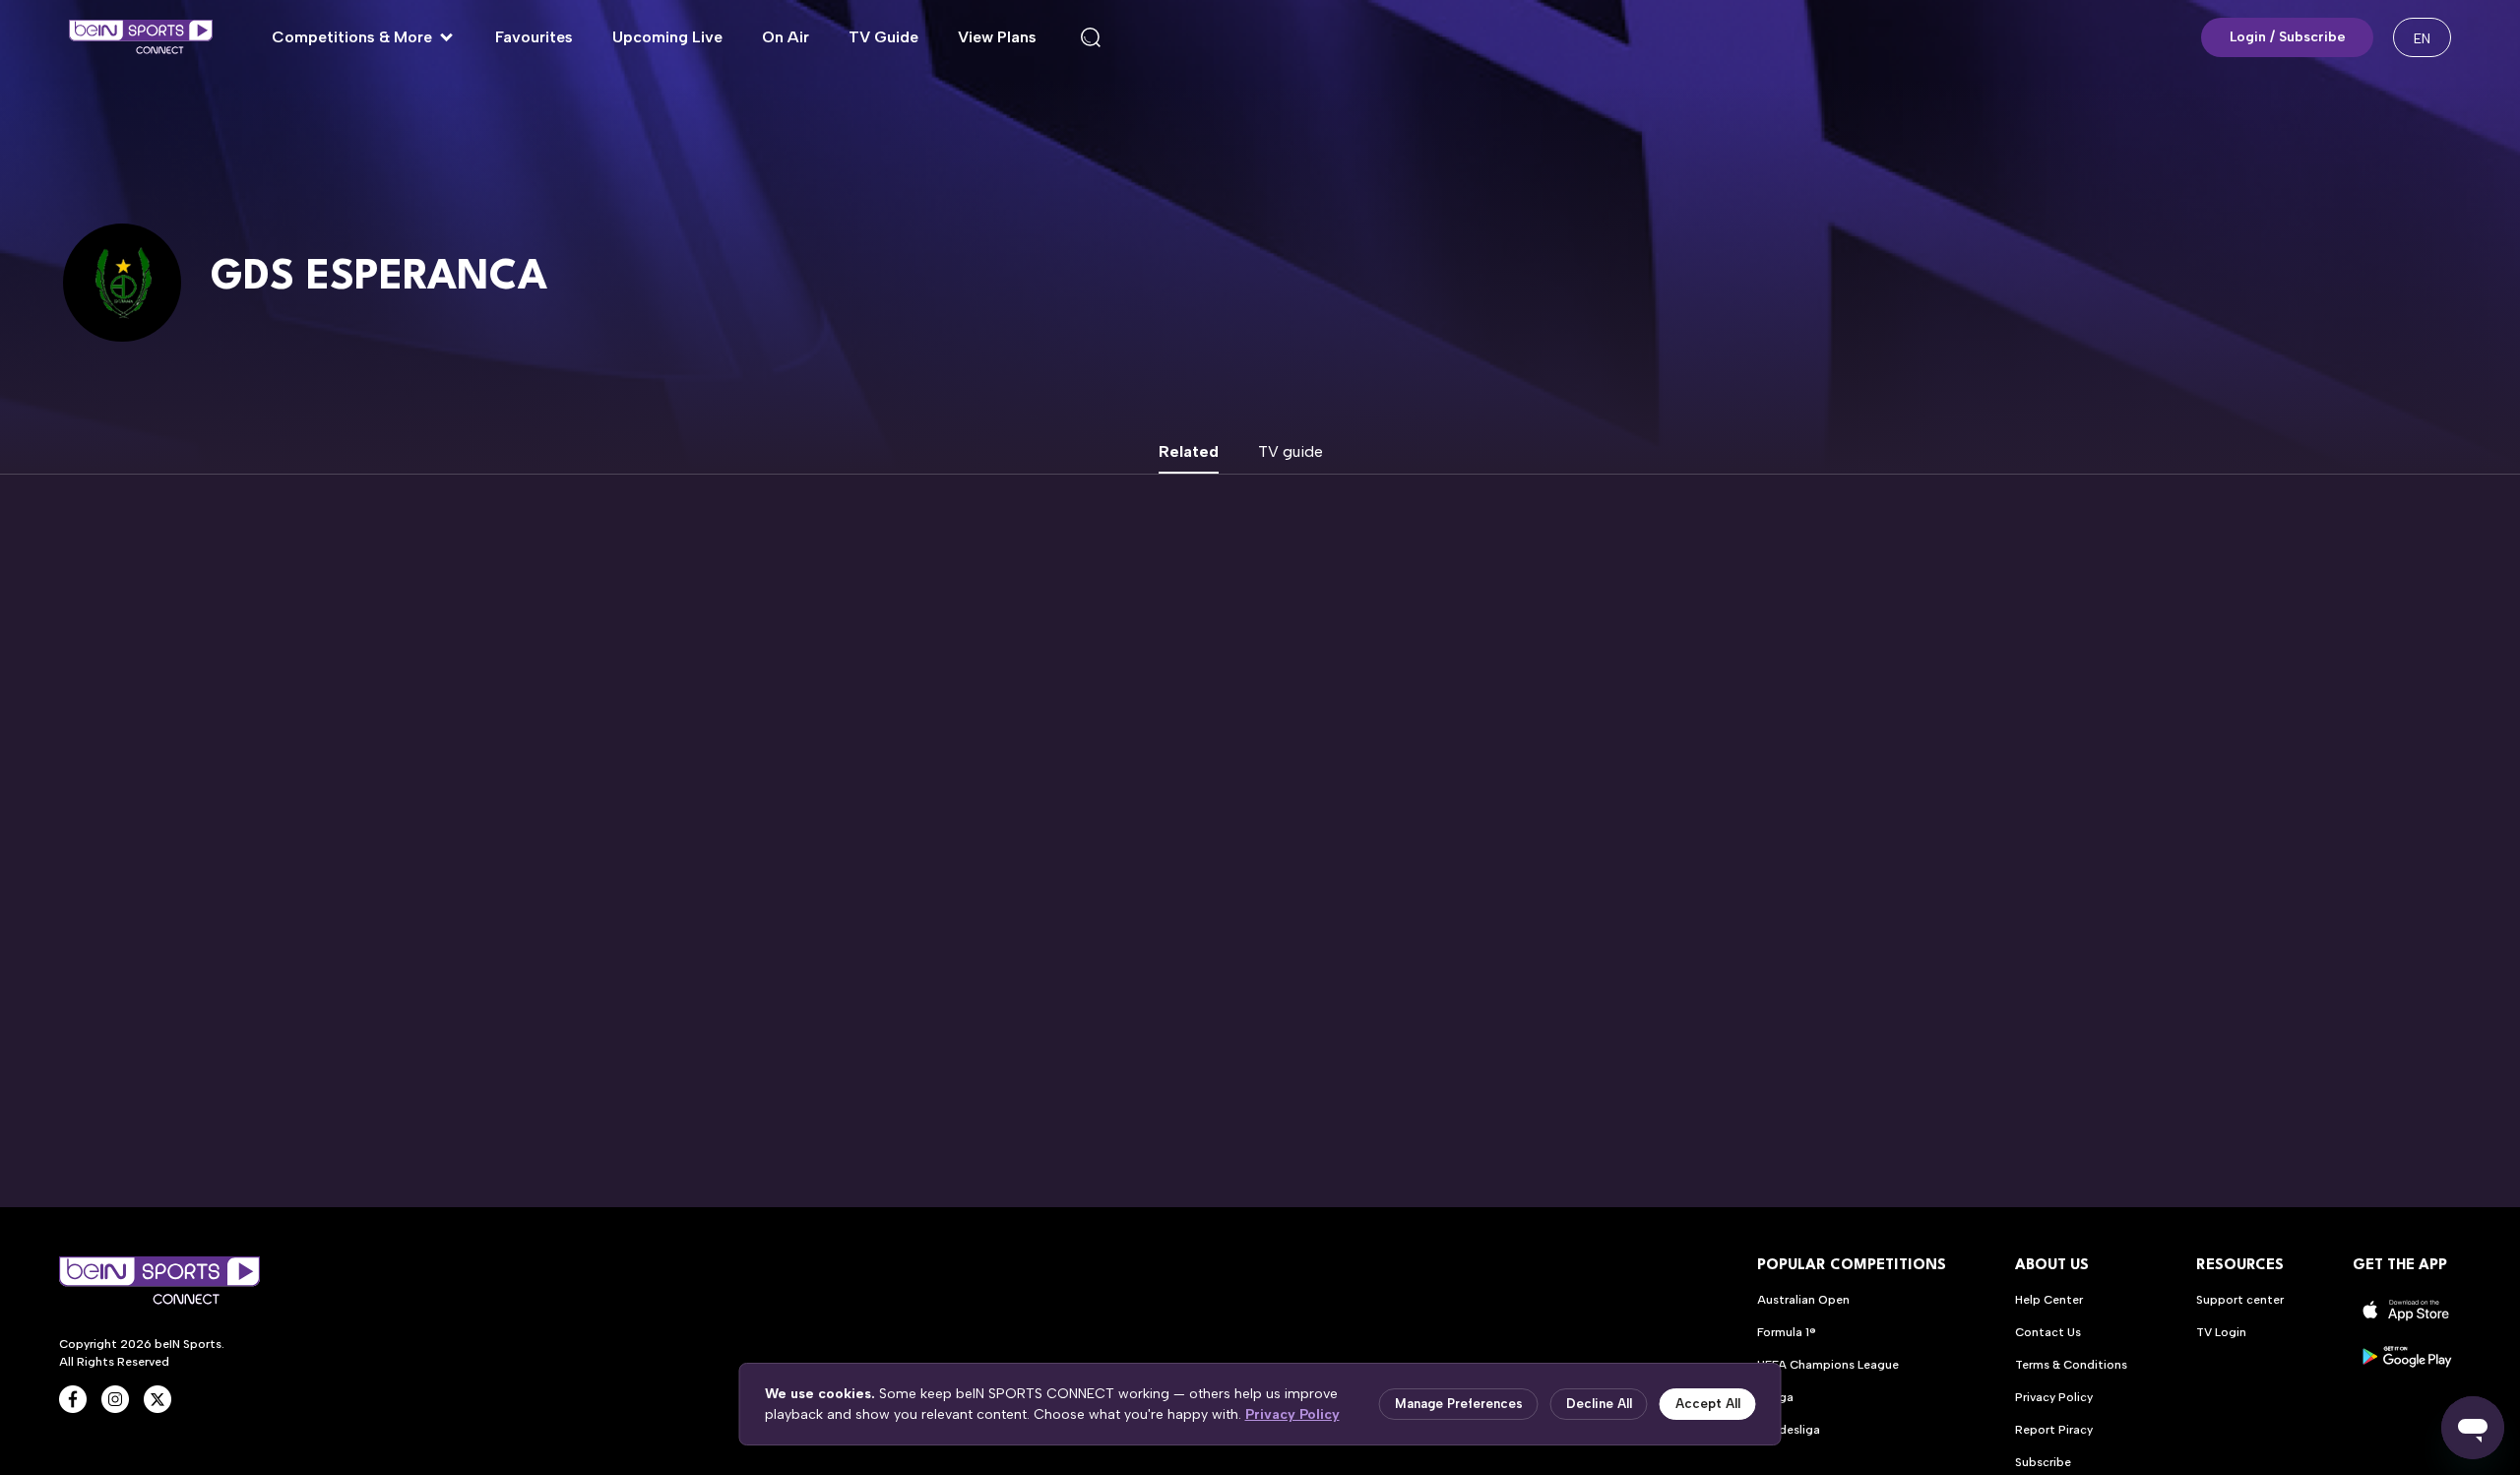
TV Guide (883, 37)
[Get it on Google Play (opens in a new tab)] (2407, 1356)
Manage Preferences (1459, 1404)
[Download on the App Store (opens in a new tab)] (2407, 1310)
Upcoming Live (667, 37)
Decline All (1599, 1404)
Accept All (1708, 1404)
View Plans (997, 37)
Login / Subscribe (2288, 37)
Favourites (534, 37)
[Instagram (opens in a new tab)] (115, 1399)
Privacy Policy (1292, 1414)
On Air (786, 37)
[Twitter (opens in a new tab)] (157, 1399)
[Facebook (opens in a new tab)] (73, 1399)
